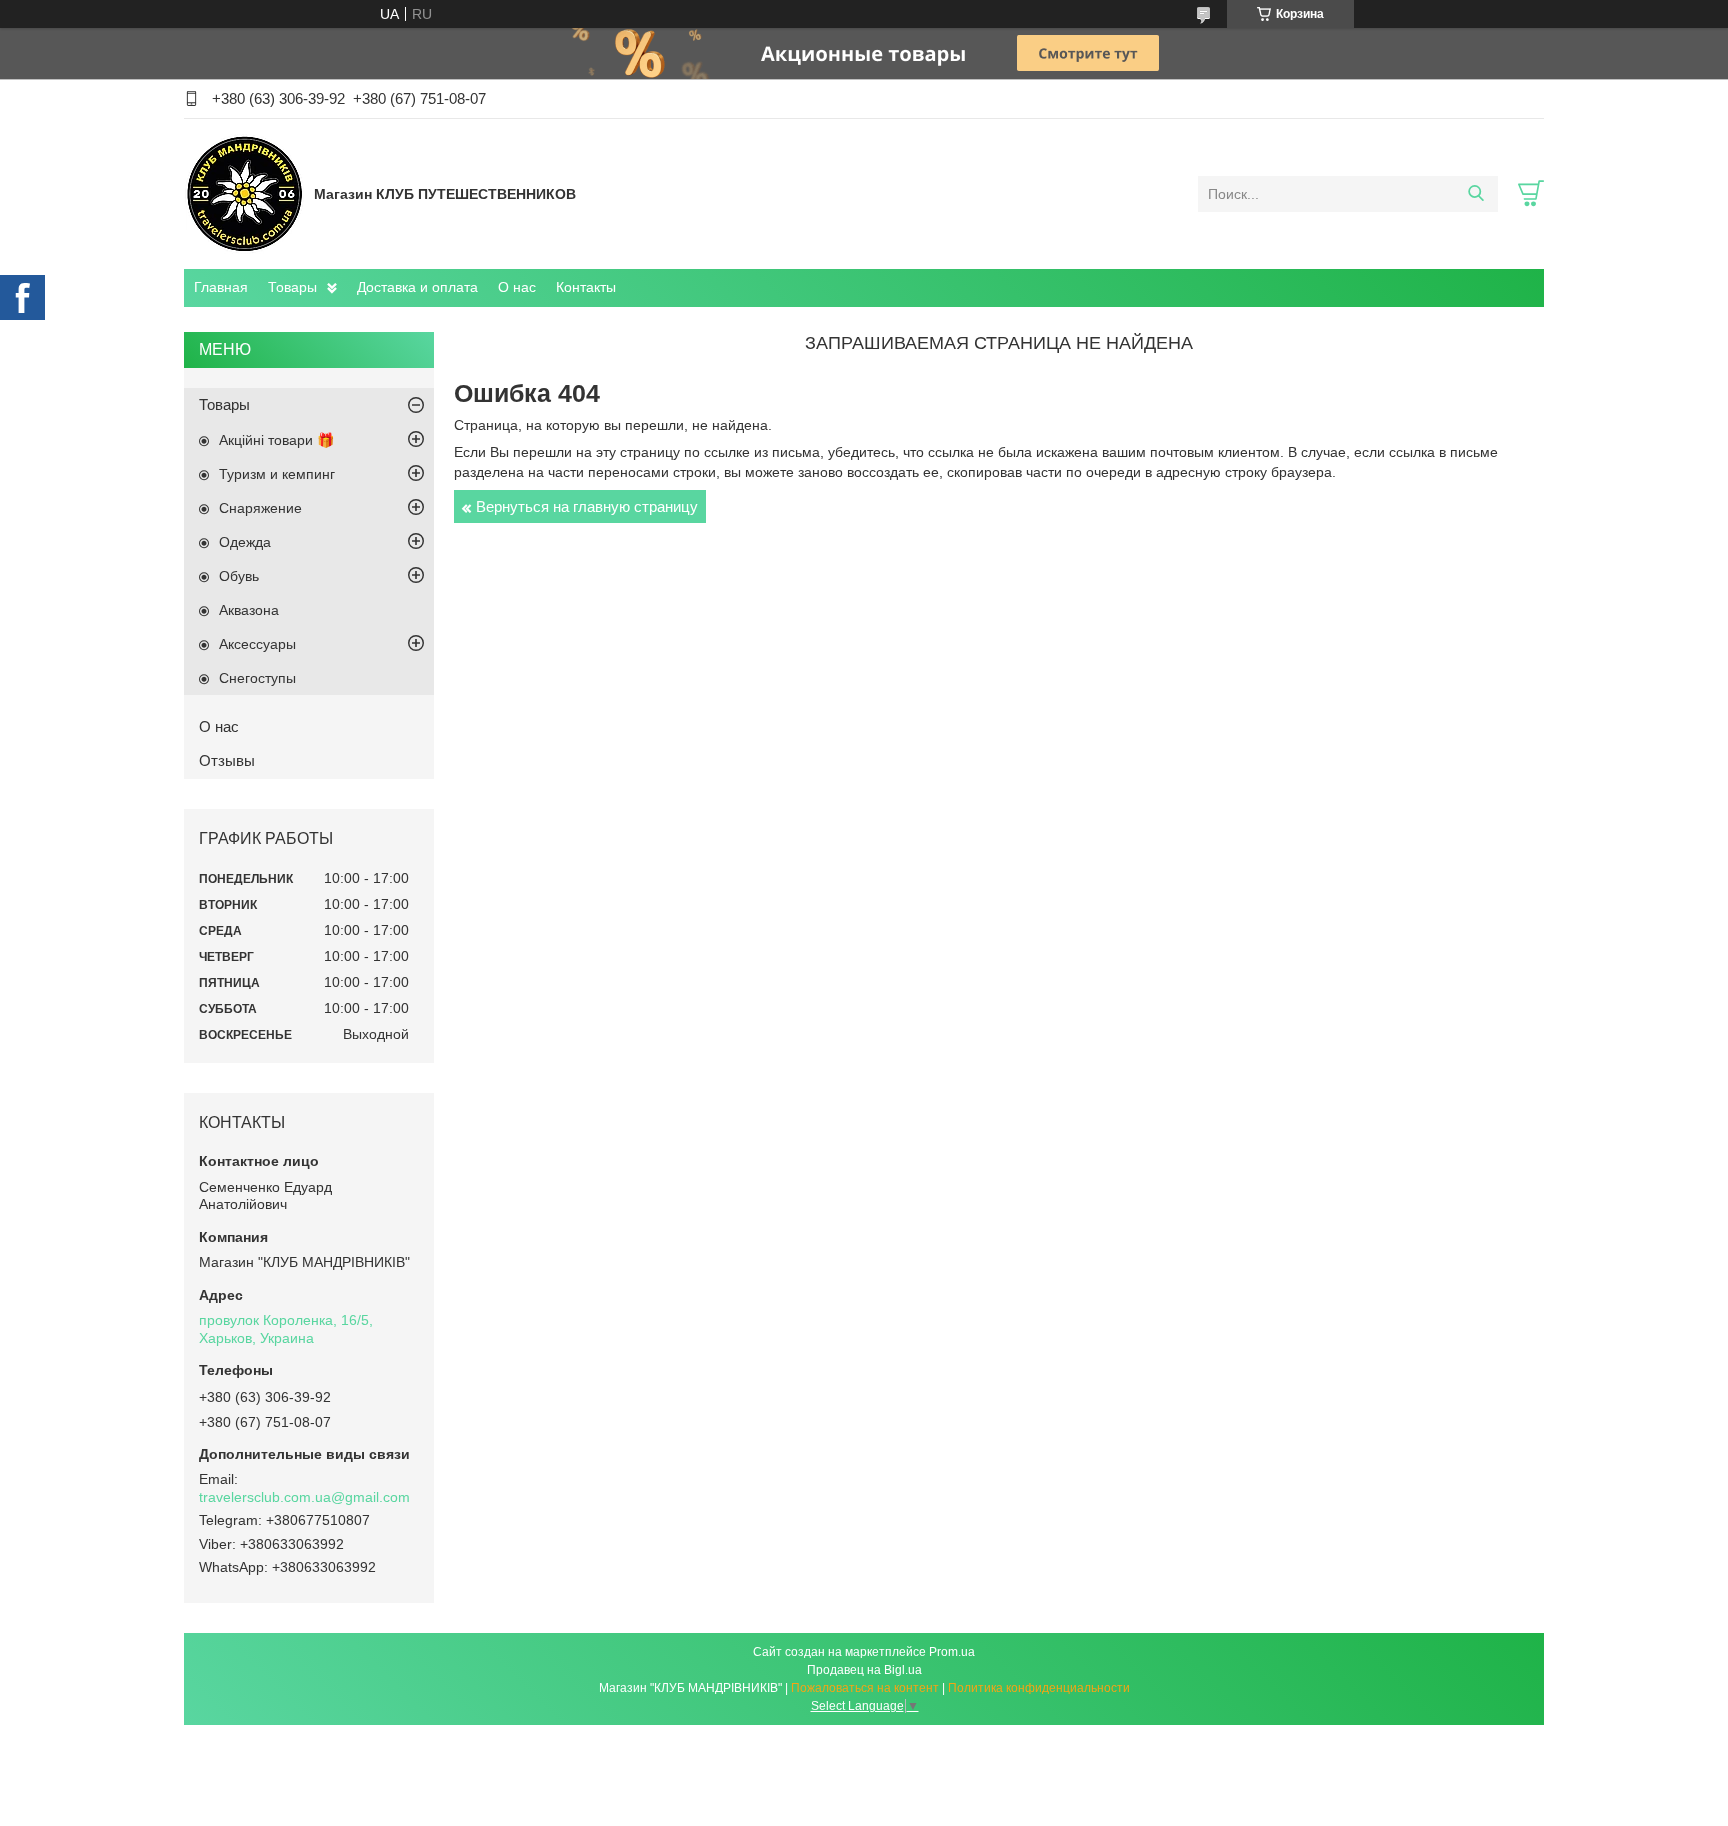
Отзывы (227, 760)
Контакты (586, 287)
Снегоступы (257, 678)
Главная (221, 287)
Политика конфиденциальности (1039, 1688)
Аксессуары (257, 644)
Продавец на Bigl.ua (864, 1670)
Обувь (239, 576)
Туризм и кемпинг (277, 474)
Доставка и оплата (417, 287)
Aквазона (249, 610)
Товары (292, 287)
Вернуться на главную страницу (587, 506)
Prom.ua (952, 1652)
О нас (517, 287)
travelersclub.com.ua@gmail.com (304, 1497)
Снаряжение (260, 508)
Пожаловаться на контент (865, 1688)
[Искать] (1475, 194)
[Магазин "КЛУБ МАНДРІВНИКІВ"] (244, 193)
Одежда (245, 542)
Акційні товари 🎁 (276, 440)
